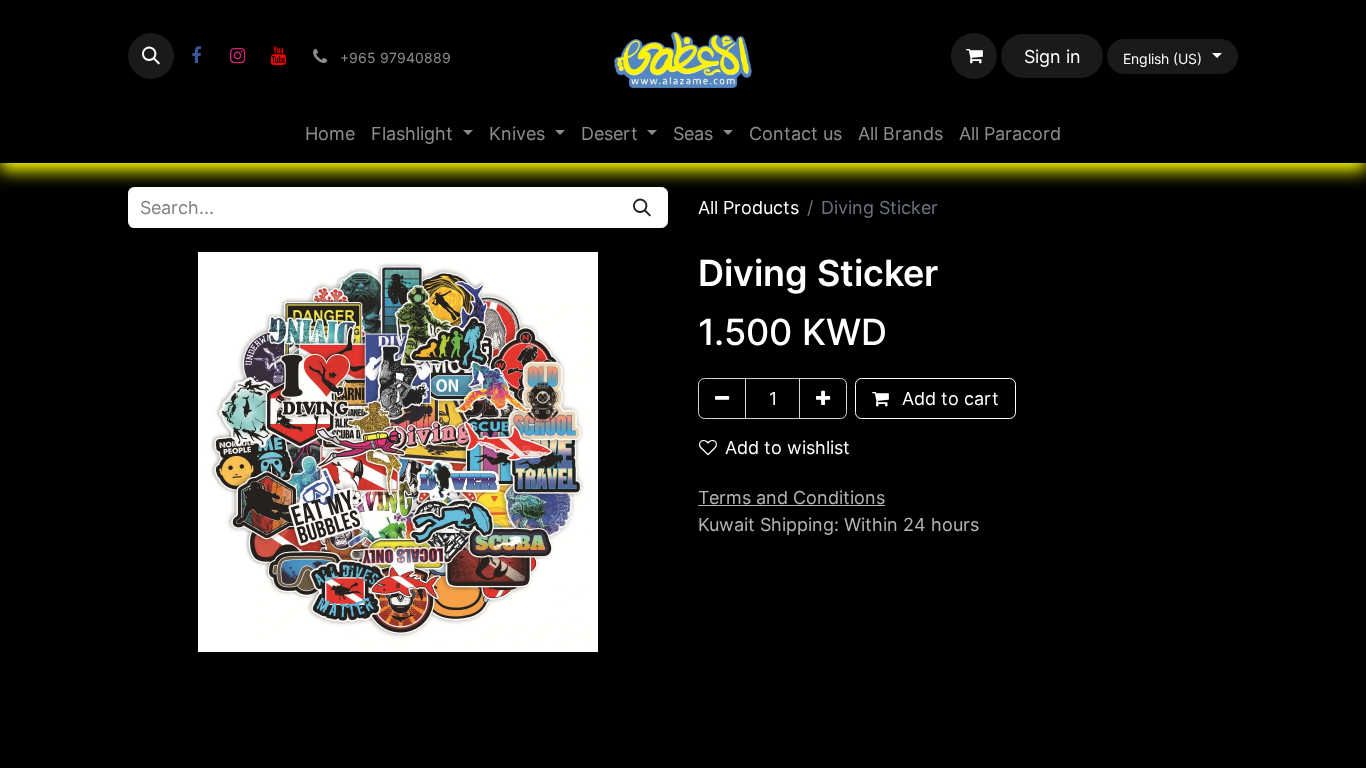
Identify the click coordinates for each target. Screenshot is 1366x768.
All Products (748, 207)
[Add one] (823, 398)
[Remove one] (722, 398)
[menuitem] (330, 133)
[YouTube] (278, 56)
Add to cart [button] (948, 398)
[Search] (642, 207)
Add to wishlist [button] (787, 447)
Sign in (1052, 56)
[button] (151, 56)
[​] (196, 56)
